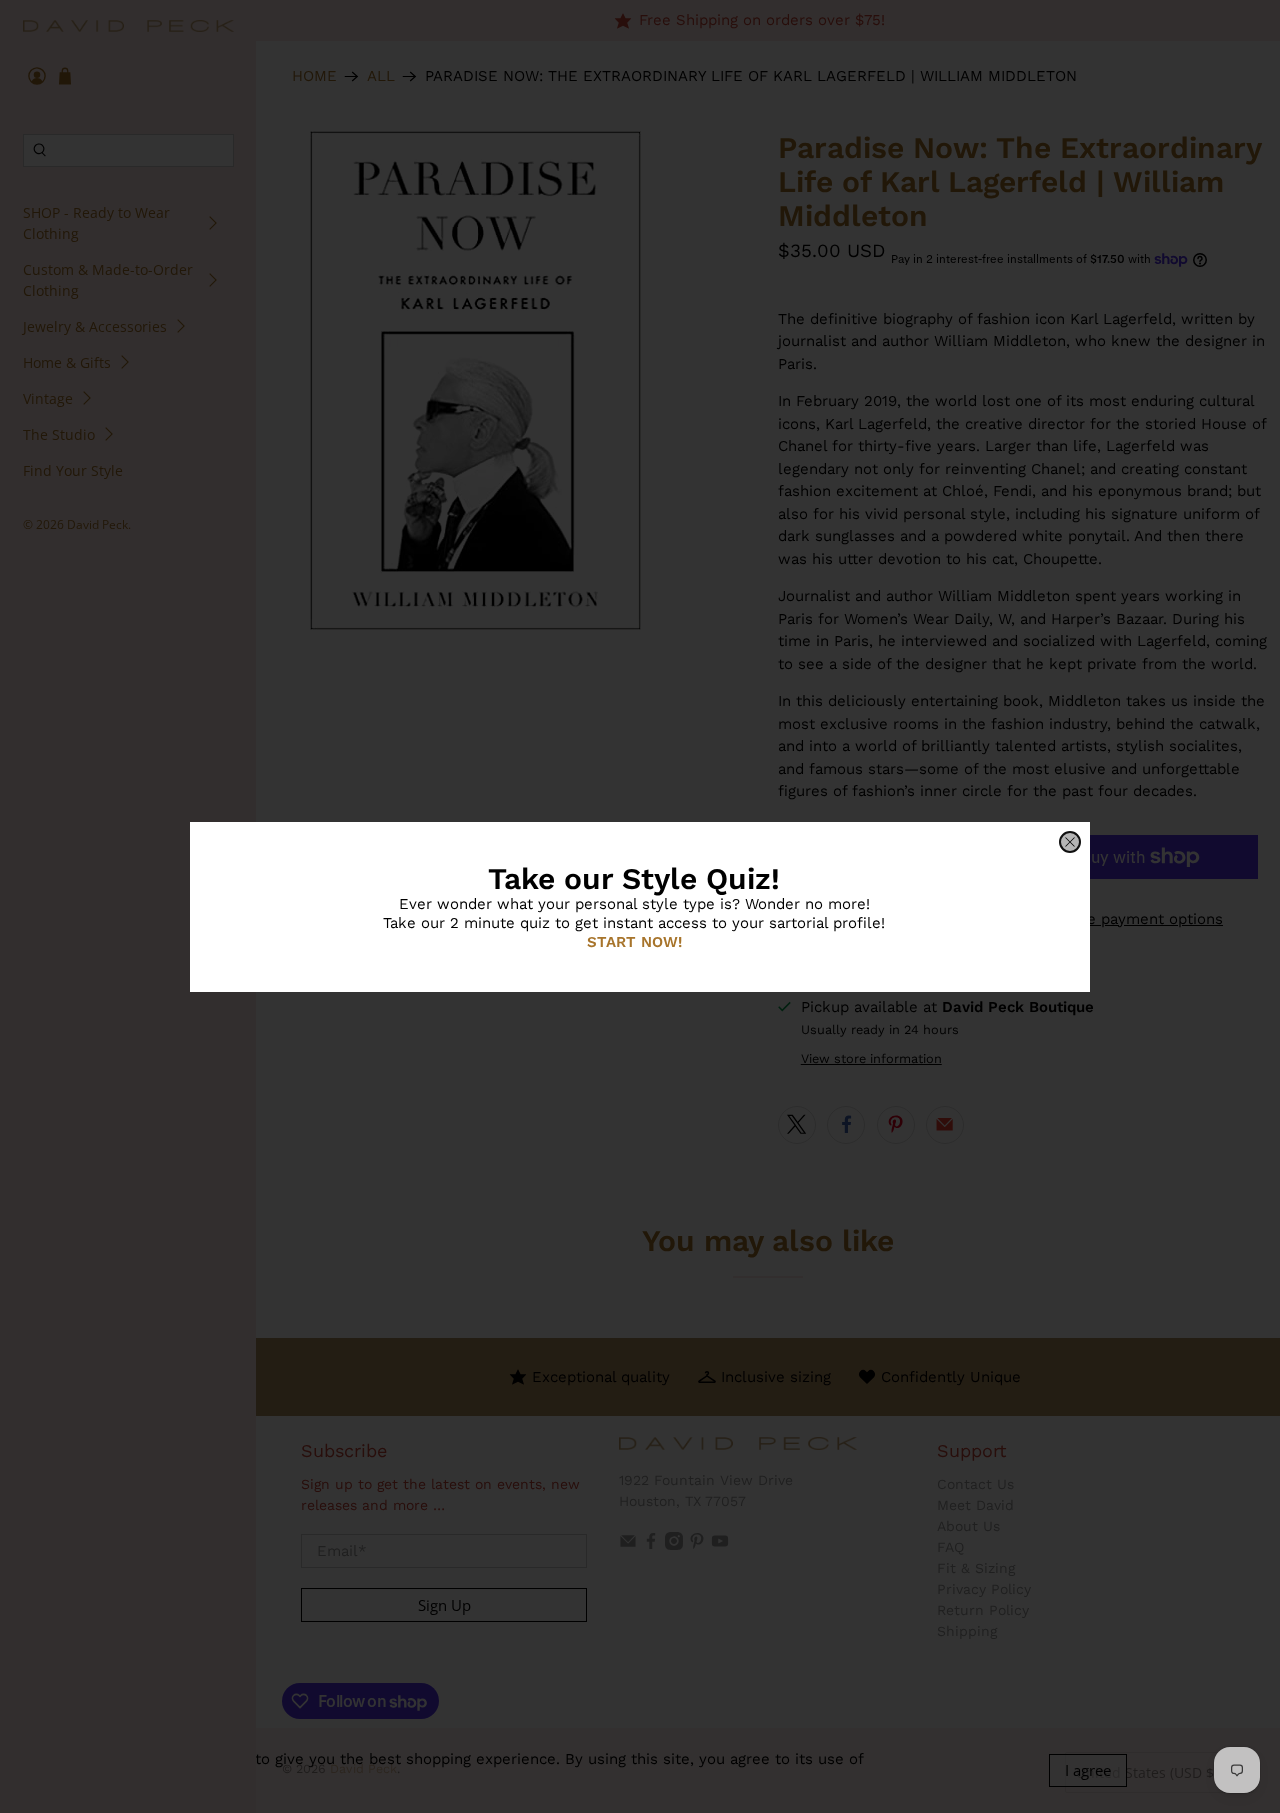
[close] (1070, 842)
